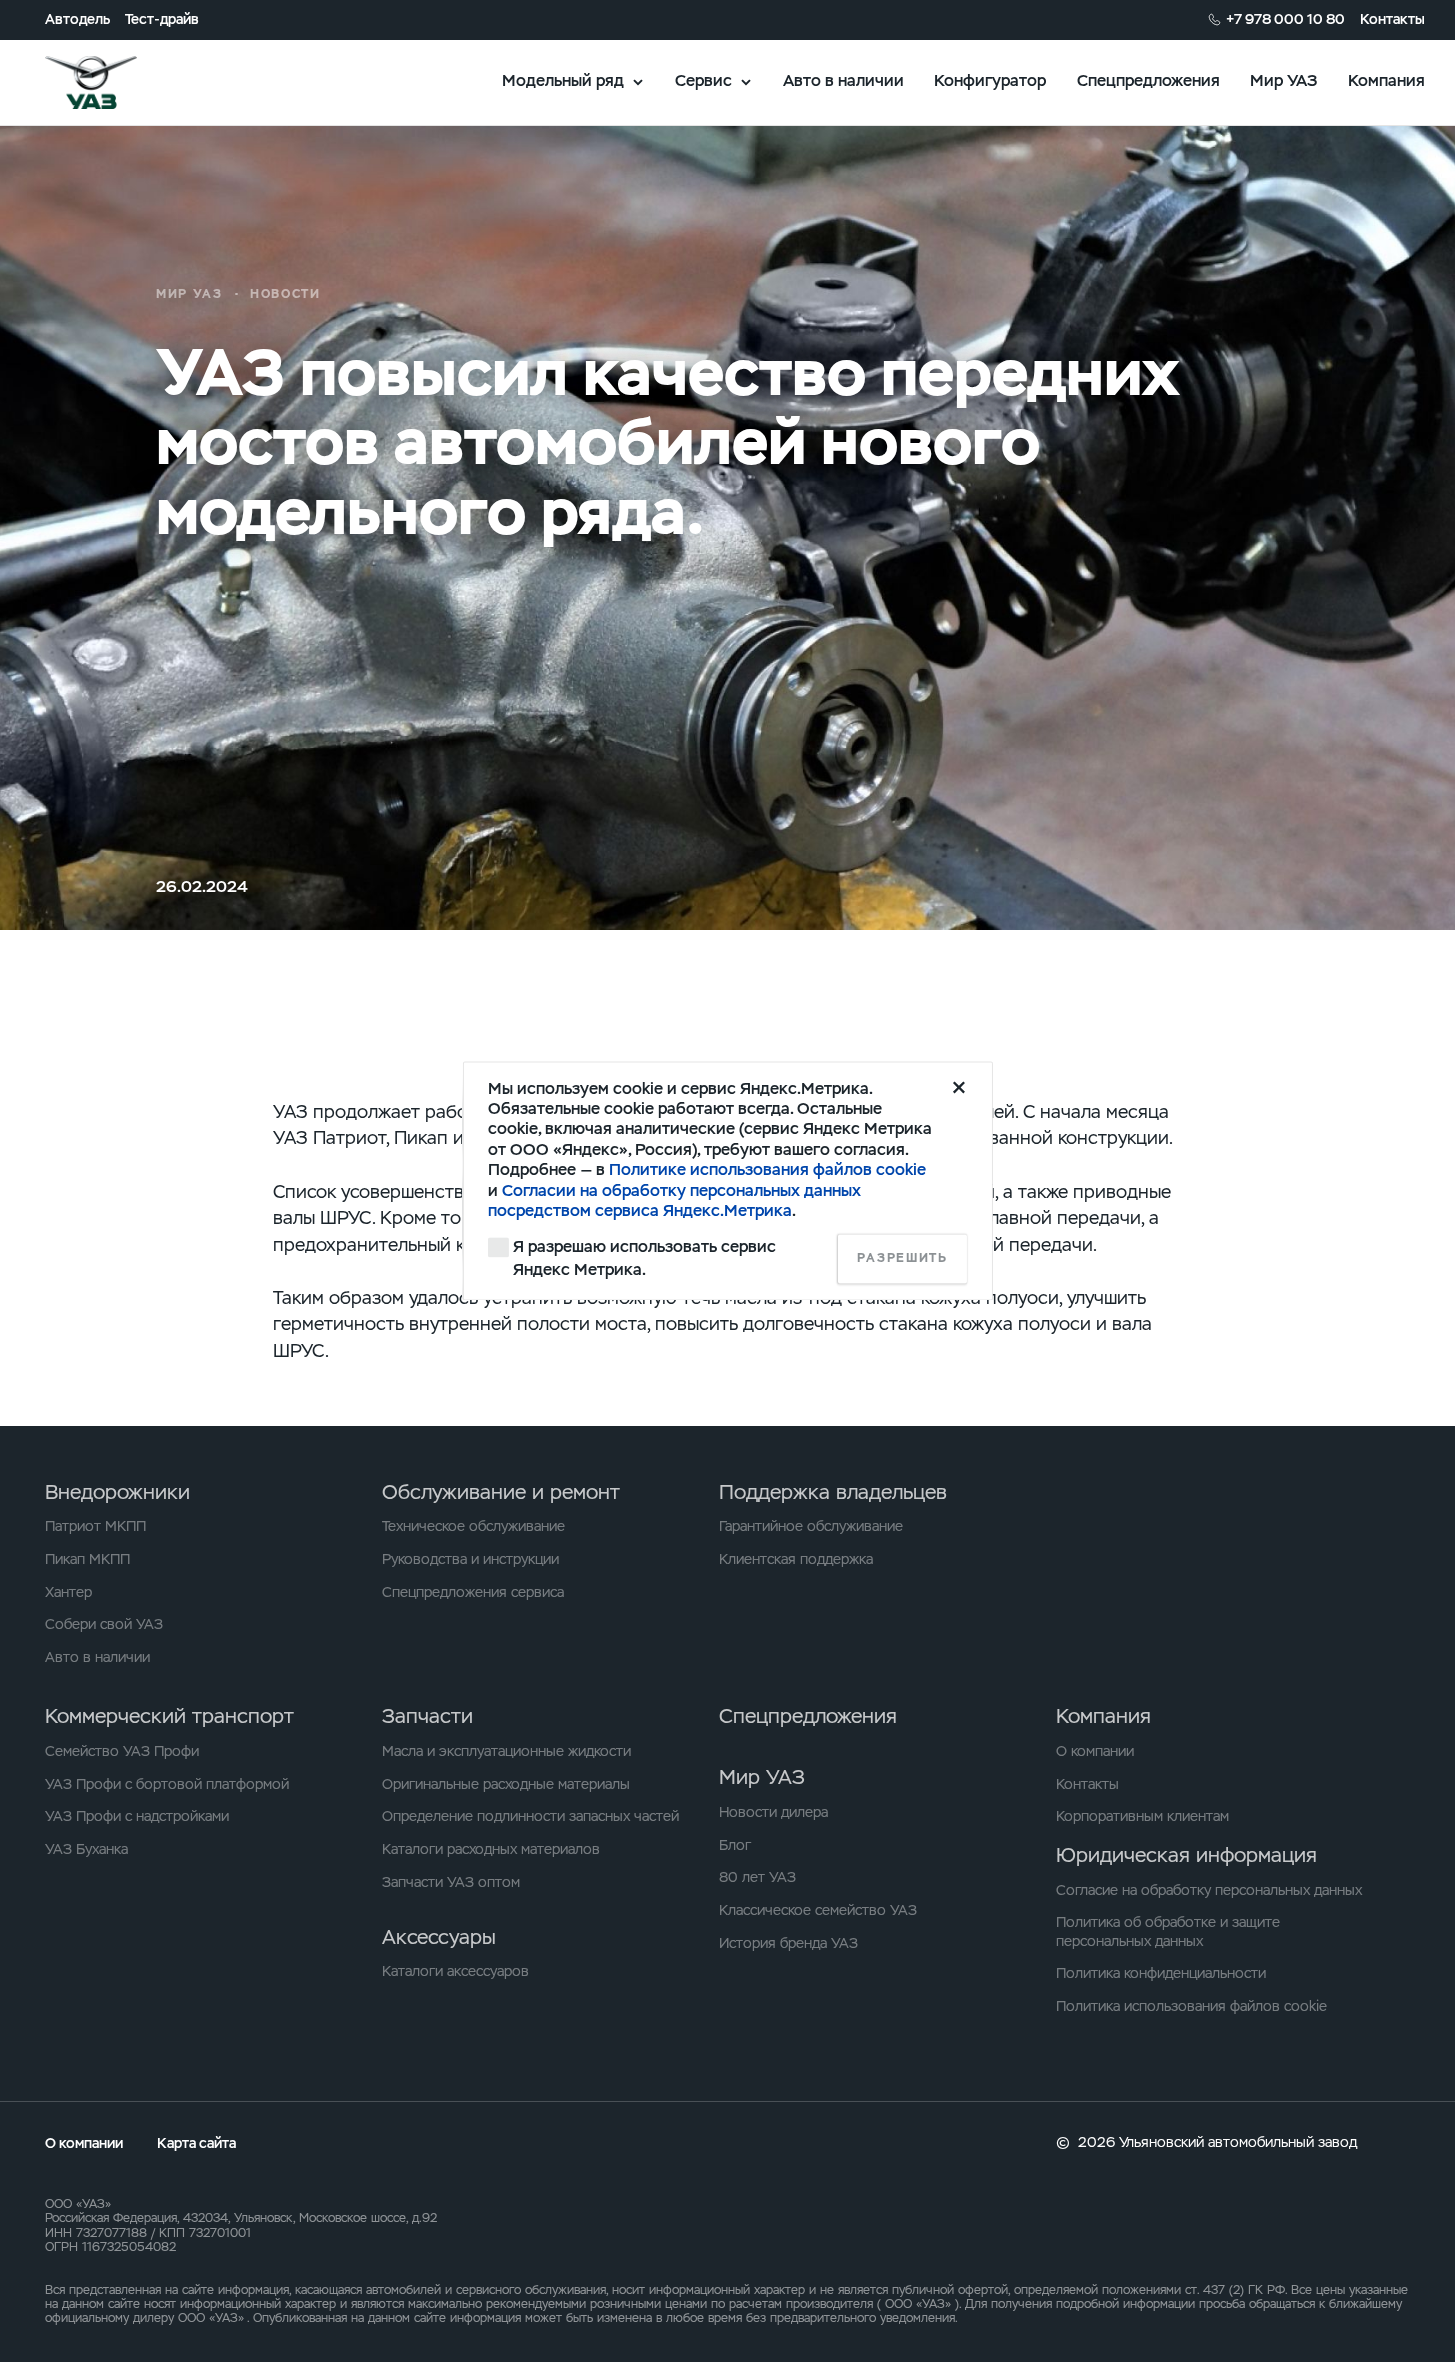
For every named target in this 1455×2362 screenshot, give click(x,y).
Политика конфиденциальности (1161, 1973)
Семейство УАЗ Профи (122, 1751)
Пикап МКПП (87, 1559)
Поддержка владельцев (833, 1492)
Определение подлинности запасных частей (530, 1816)
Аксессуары (439, 1937)
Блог (735, 1845)
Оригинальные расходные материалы (506, 1784)
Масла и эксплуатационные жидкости (506, 1751)
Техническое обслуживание (473, 1526)
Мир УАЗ (1283, 80)
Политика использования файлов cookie (1191, 2006)
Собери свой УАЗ (104, 1624)
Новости (285, 294)
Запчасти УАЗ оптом (451, 1882)
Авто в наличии (843, 80)
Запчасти (427, 1716)
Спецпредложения (1148, 80)
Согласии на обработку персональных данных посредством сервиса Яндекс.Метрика (674, 1200)
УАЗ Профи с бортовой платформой (167, 1784)
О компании (1095, 1751)
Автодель (77, 19)
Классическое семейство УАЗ (818, 1910)
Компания (1386, 80)
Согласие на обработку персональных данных (1209, 1890)
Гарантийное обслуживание (811, 1526)
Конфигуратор (990, 80)
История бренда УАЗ (788, 1943)
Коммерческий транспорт (169, 1716)
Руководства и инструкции (470, 1559)
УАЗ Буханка (86, 1849)
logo (116, 82)
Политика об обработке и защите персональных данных (1168, 1931)
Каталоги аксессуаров (455, 1971)
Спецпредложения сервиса (473, 1592)
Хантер (68, 1592)
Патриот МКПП (95, 1526)
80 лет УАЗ (757, 1877)
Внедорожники (117, 1492)
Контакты (1392, 19)
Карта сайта (196, 2143)
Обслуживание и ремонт (501, 1492)
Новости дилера (773, 1812)
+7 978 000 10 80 (1285, 19)
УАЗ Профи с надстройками (137, 1816)
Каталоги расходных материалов (491, 1849)
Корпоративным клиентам (1142, 1816)
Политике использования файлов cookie (767, 1170)
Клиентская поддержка (796, 1559)
